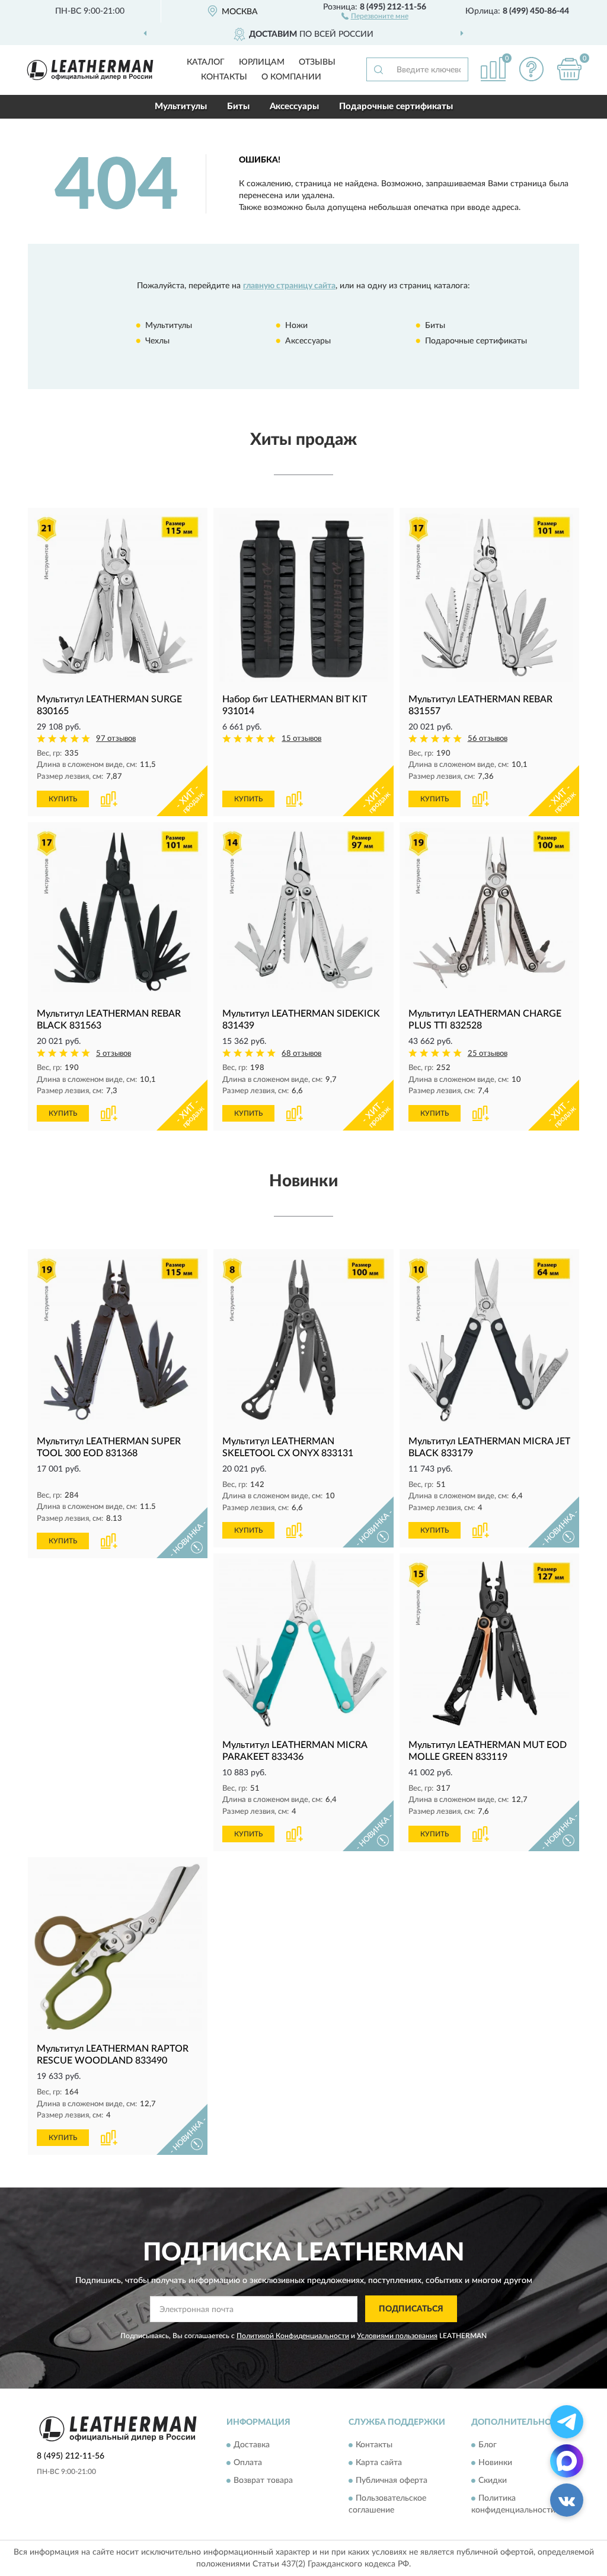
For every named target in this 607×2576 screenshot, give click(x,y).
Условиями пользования (397, 2336)
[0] (569, 69)
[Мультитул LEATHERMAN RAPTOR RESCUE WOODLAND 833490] (118, 1947)
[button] (375, 15)
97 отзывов (116, 739)
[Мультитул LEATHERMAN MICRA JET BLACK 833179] (489, 1339)
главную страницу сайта (289, 286)
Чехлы (157, 341)
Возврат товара (263, 2481)
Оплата (248, 2463)
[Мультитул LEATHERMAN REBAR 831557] (489, 598)
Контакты (224, 77)
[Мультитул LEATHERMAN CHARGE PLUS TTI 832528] (489, 912)
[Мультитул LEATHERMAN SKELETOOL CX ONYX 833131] (303, 1339)
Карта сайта (379, 2463)
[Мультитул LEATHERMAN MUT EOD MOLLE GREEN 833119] (489, 1643)
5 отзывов (114, 1054)
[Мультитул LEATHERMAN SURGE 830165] (118, 598)
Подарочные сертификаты (396, 106)
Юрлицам (262, 62)
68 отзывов (301, 1054)
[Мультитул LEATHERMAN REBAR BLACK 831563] (118, 912)
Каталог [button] (206, 62)
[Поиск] (378, 69)
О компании (291, 77)
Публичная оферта (392, 2481)
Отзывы (317, 62)
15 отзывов (301, 739)
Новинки (495, 2463)
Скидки (493, 2481)
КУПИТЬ (63, 799)
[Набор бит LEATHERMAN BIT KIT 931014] (303, 598)
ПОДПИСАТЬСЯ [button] (411, 2309)
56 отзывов (488, 739)
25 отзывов (488, 1054)
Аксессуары (294, 106)
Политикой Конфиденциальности (293, 2336)
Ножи (296, 326)
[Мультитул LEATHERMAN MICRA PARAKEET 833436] (303, 1643)
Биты (238, 106)
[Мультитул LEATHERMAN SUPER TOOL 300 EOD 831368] (118, 1339)
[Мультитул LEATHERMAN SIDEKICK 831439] (303, 912)
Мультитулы (181, 106)
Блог (488, 2446)
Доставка (252, 2446)
